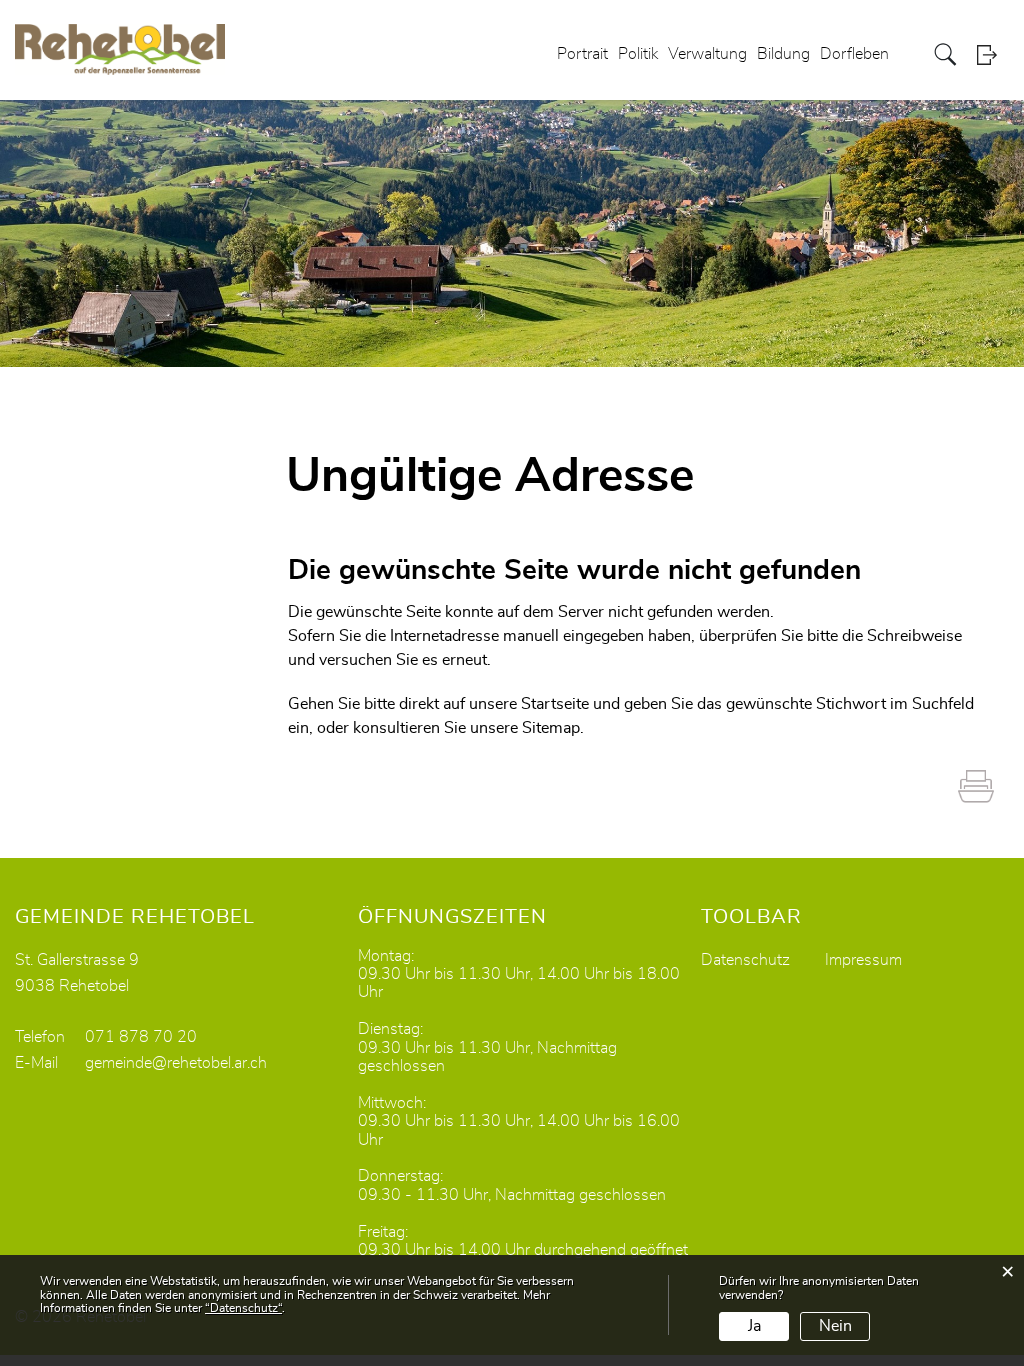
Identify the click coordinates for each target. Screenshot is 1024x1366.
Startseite (555, 704)
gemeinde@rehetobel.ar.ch (176, 1063)
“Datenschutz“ (243, 1308)
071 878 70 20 (141, 1037)
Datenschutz (745, 960)
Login (993, 54)
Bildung (783, 54)
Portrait (582, 54)
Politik (638, 54)
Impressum (863, 960)
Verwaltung (707, 54)
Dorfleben (854, 54)
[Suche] (947, 54)
